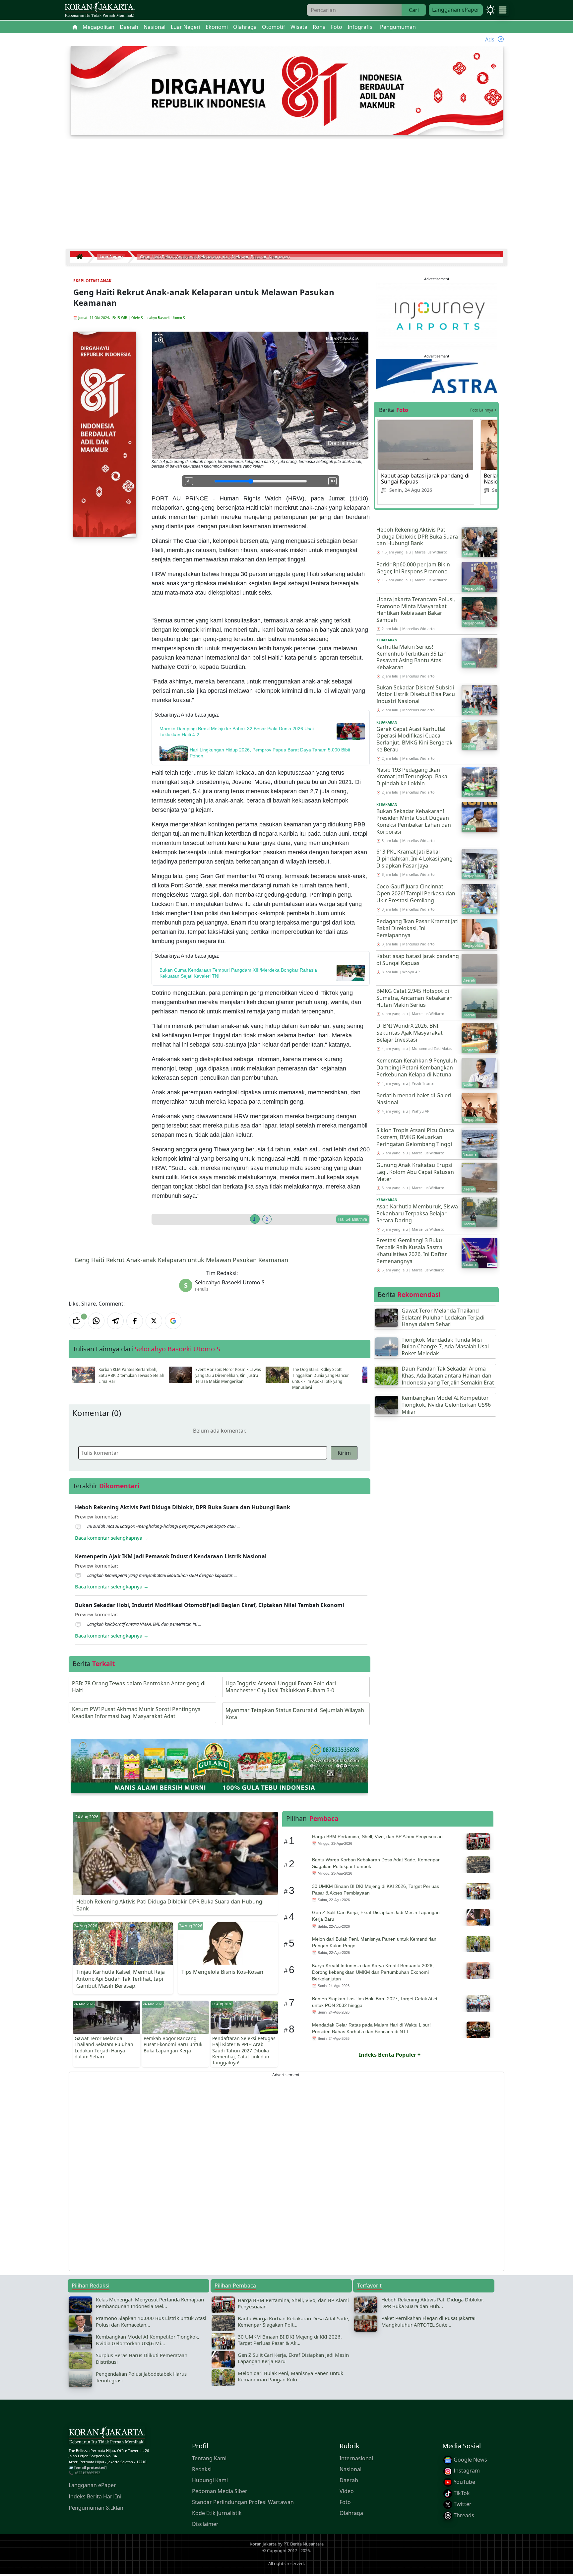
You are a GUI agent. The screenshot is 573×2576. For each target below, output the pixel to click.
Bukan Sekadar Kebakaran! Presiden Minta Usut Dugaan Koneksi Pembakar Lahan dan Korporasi (414, 821)
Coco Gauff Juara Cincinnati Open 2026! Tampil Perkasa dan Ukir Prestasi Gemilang (416, 893)
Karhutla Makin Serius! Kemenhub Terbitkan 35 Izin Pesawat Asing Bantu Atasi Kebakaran (412, 657)
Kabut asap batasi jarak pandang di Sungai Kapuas (425, 479)
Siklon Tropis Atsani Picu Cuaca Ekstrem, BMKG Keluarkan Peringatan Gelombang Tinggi (415, 1137)
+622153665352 (87, 2473)
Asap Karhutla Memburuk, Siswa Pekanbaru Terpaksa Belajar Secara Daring (417, 1213)
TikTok (461, 2493)
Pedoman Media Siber (220, 2491)
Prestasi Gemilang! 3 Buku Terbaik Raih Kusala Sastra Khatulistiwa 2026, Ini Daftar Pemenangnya (412, 1251)
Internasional (356, 2458)
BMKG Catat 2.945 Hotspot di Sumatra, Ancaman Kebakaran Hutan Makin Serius (414, 998)
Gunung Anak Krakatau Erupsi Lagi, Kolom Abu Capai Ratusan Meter (415, 1172)
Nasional (350, 2469)
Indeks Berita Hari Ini (95, 2496)
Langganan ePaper (456, 10)
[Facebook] (135, 1321)
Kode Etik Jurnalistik (217, 2513)
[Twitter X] (154, 1321)
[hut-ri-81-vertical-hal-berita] (105, 434)
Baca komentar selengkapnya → (112, 1538)
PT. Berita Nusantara (304, 2544)
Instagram (466, 2471)
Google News (470, 2460)
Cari (414, 10)
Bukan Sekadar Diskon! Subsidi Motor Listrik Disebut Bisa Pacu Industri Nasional (416, 694)
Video (347, 2491)
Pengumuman (398, 27)
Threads (463, 2515)
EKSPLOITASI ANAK (92, 281)
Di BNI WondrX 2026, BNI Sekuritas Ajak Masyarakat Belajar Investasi (410, 1033)
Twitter (462, 2504)
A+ (333, 481)
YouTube (464, 2482)
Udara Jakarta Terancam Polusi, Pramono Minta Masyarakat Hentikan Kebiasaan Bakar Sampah (416, 610)
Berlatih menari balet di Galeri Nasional (414, 1099)
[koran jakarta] (81, 257)
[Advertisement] (286, 196)
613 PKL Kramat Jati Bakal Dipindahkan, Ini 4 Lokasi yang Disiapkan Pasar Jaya (414, 859)
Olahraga (351, 2513)
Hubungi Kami (210, 2480)
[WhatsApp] (96, 1321)
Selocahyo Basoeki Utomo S (163, 318)
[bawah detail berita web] (219, 1766)
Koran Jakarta (263, 2544)
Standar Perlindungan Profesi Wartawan (243, 2502)
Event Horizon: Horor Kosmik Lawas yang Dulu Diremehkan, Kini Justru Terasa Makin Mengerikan (228, 1375)
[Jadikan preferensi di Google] (173, 1321)
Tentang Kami (209, 2458)
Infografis (360, 27)
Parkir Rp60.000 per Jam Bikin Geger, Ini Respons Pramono (413, 568)
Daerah (349, 2480)
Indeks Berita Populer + (390, 2055)
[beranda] (75, 27)
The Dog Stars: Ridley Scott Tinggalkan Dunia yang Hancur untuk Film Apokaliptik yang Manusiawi (320, 1378)
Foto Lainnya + (483, 410)
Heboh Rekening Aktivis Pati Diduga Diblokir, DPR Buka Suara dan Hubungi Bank (417, 537)
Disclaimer (205, 2524)
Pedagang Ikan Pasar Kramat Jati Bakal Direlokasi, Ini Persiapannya (417, 928)
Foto (345, 2502)
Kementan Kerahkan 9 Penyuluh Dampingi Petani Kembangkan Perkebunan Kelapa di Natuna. (417, 1067)
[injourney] (437, 315)
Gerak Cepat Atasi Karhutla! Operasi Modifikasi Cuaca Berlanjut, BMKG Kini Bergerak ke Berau (414, 739)
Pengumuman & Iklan (96, 2508)
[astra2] (437, 376)
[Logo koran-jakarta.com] (99, 10)
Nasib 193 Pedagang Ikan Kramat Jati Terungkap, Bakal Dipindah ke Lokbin (413, 777)
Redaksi (202, 2469)
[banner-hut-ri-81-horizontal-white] (287, 90)
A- (189, 481)
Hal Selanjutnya (353, 1219)
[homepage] (107, 2436)
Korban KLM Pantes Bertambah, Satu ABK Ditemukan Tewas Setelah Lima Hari (131, 1375)
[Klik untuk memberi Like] (77, 1321)
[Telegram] (115, 1321)
